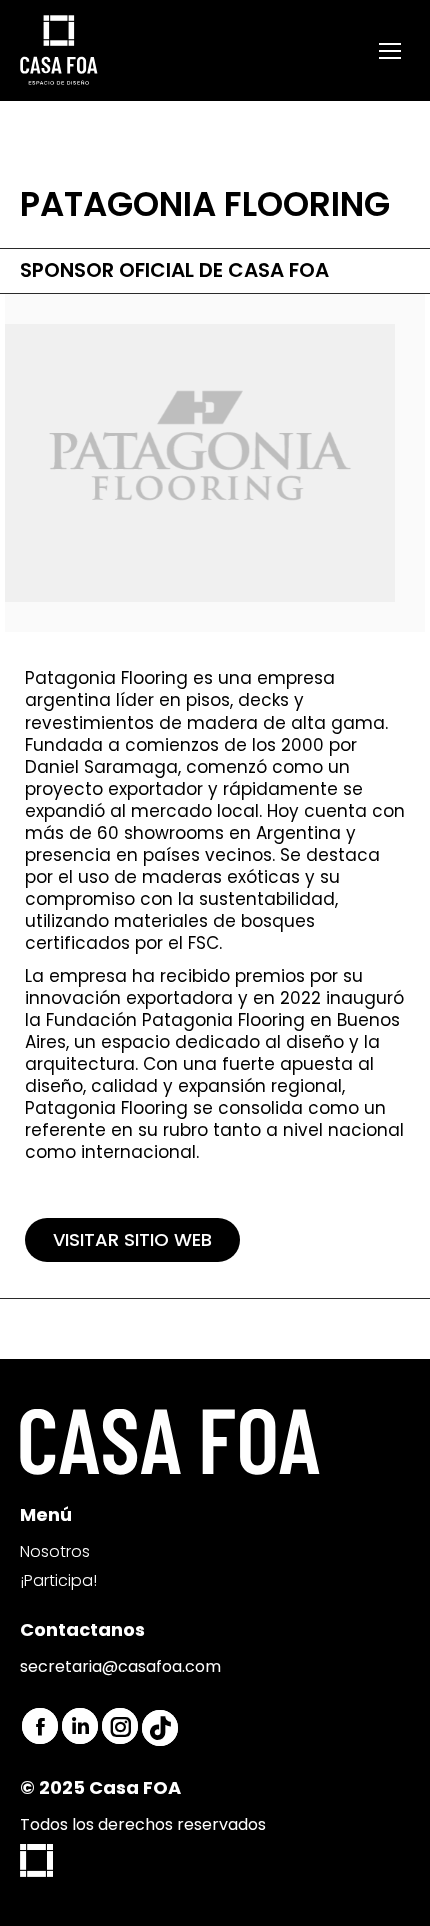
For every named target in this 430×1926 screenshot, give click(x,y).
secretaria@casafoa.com (120, 1666)
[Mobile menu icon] (390, 51)
